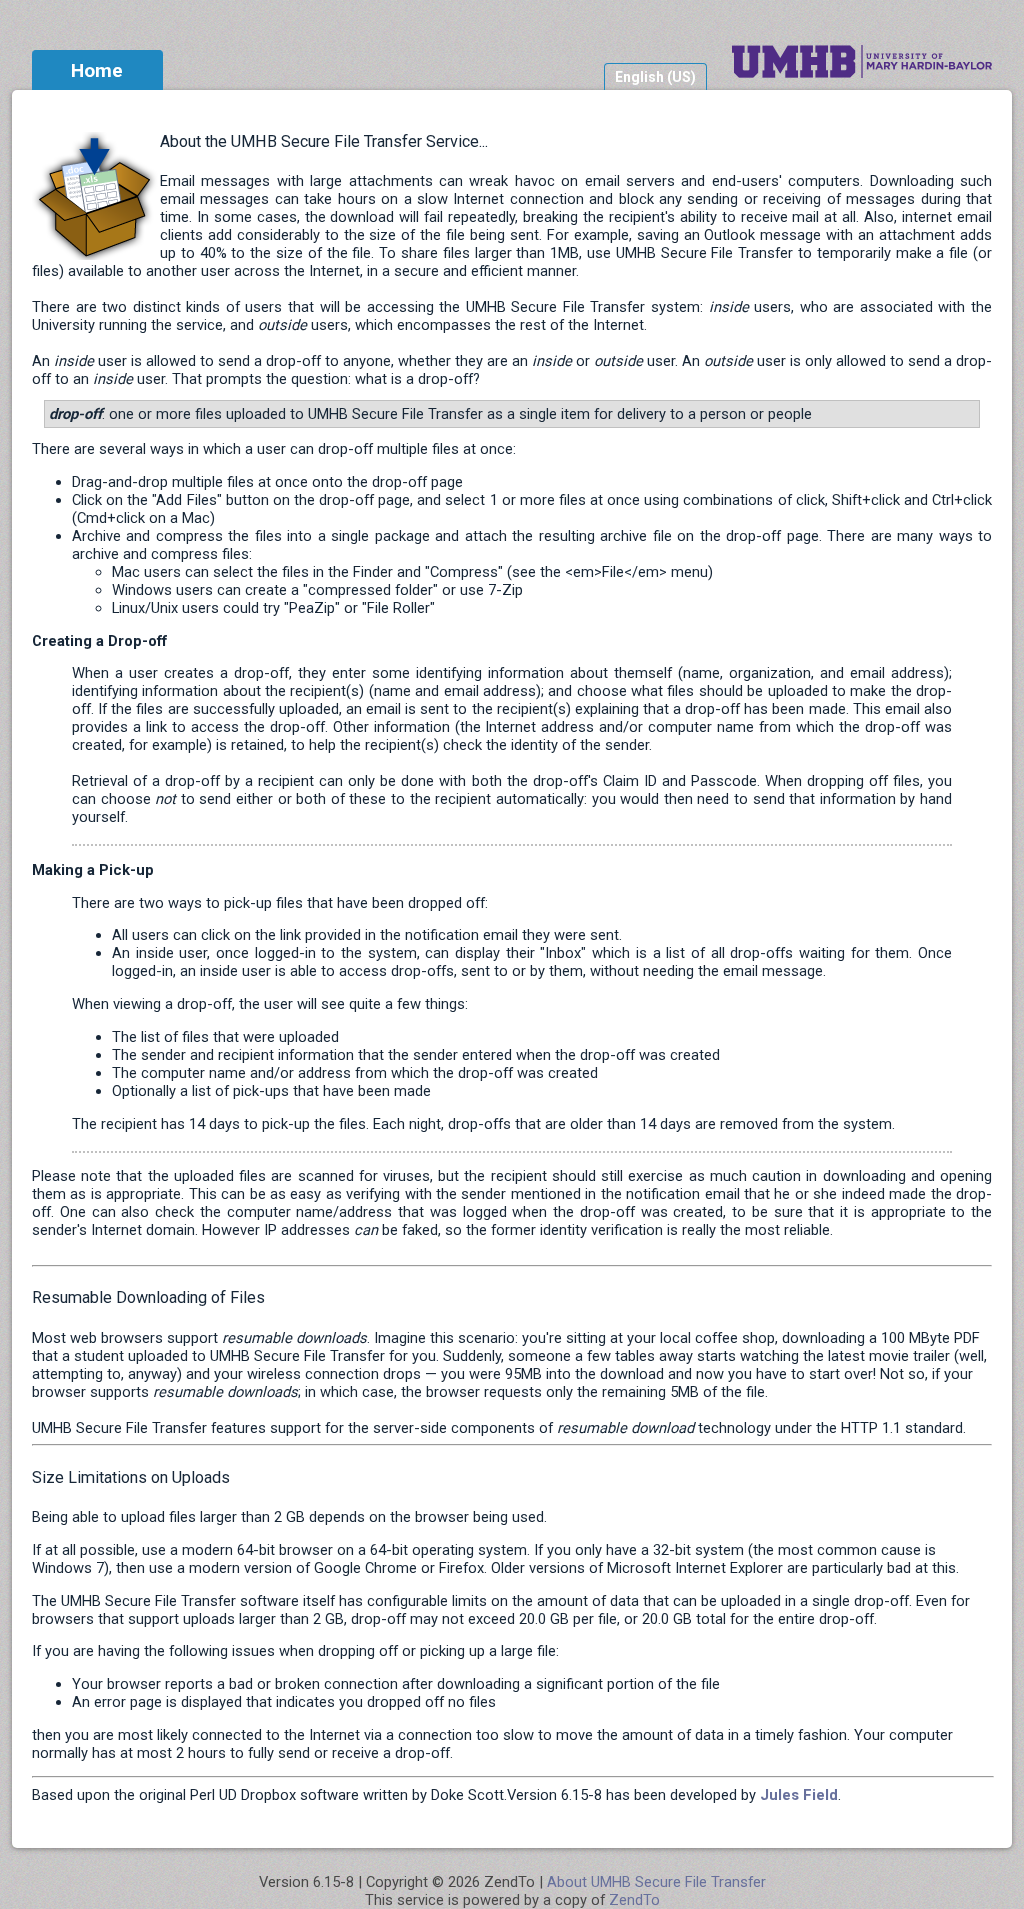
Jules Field (799, 1795)
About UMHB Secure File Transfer (656, 1882)
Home (97, 70)
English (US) (655, 77)
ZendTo (634, 1900)
